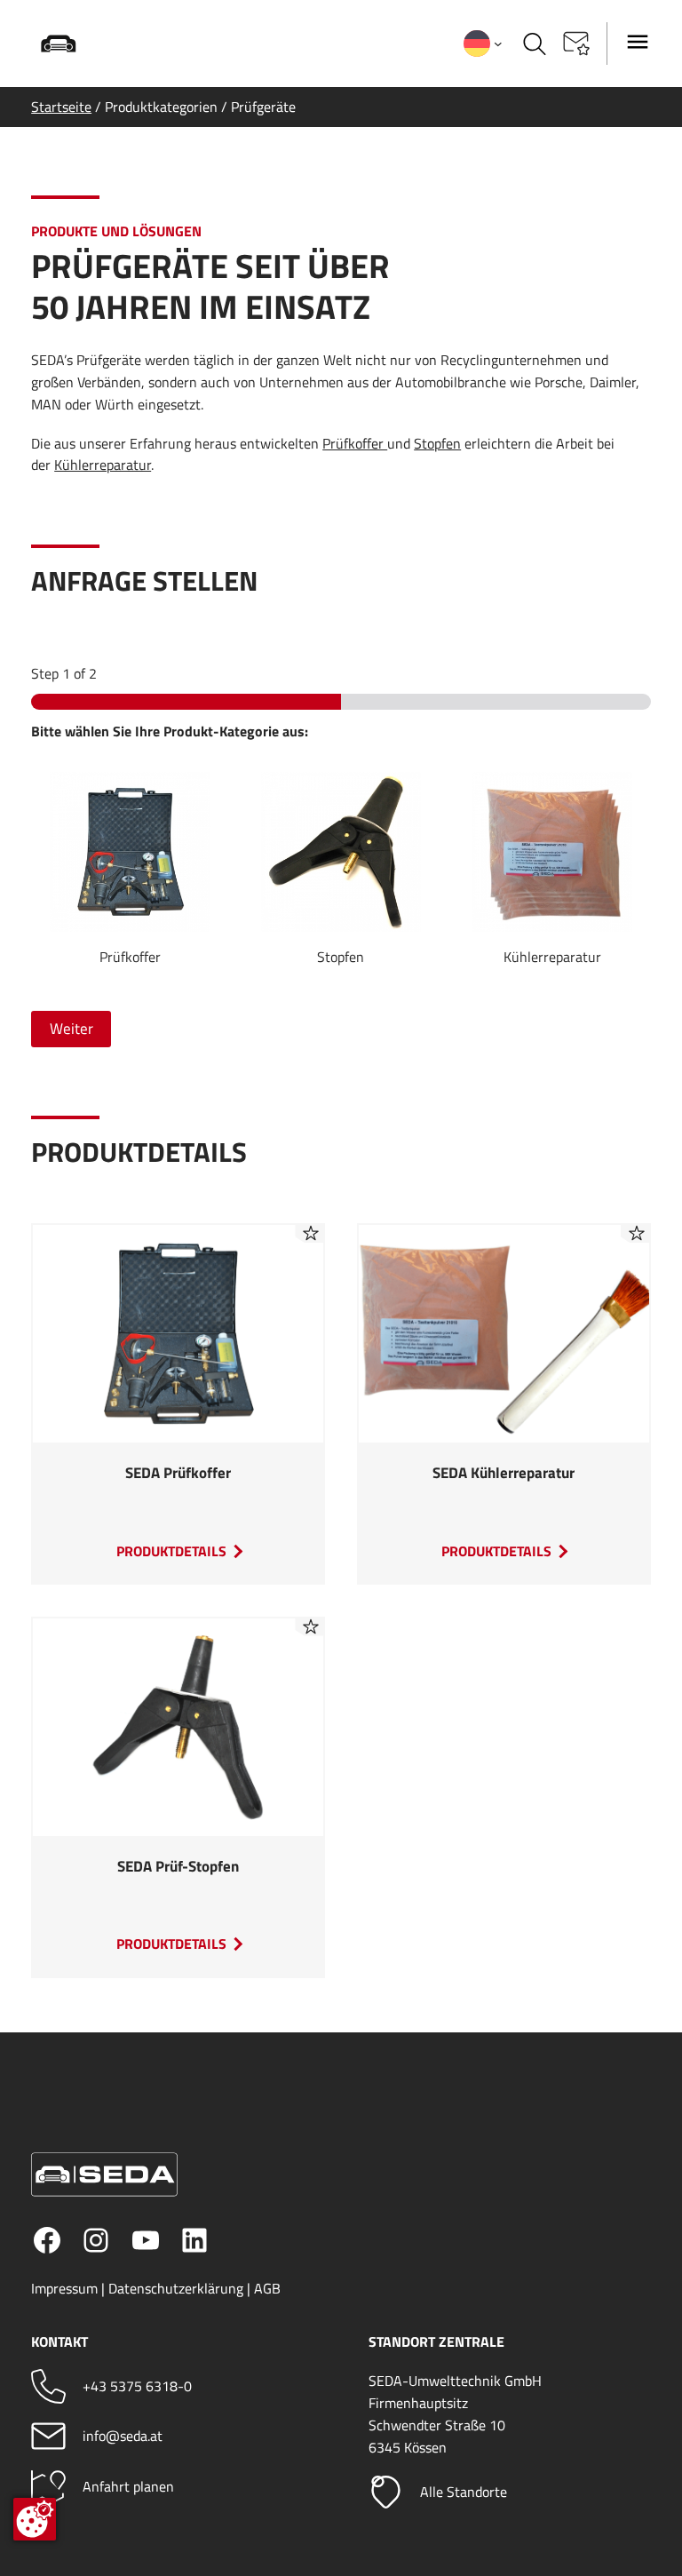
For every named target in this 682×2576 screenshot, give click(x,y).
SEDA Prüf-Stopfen (178, 1867)
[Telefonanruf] (48, 2386)
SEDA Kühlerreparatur (504, 1474)
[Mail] (48, 2436)
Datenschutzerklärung (176, 2288)
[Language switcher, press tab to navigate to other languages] (483, 44)
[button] (576, 44)
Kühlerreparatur (103, 465)
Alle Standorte (464, 2492)
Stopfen (437, 443)
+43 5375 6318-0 (137, 2386)
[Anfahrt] (48, 2487)
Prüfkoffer (355, 443)
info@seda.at (123, 2436)
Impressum (64, 2288)
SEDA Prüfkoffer (178, 1474)
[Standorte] (386, 2492)
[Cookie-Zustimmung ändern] (35, 2519)
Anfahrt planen (128, 2486)
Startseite (61, 107)
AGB (267, 2288)
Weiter (71, 1029)
